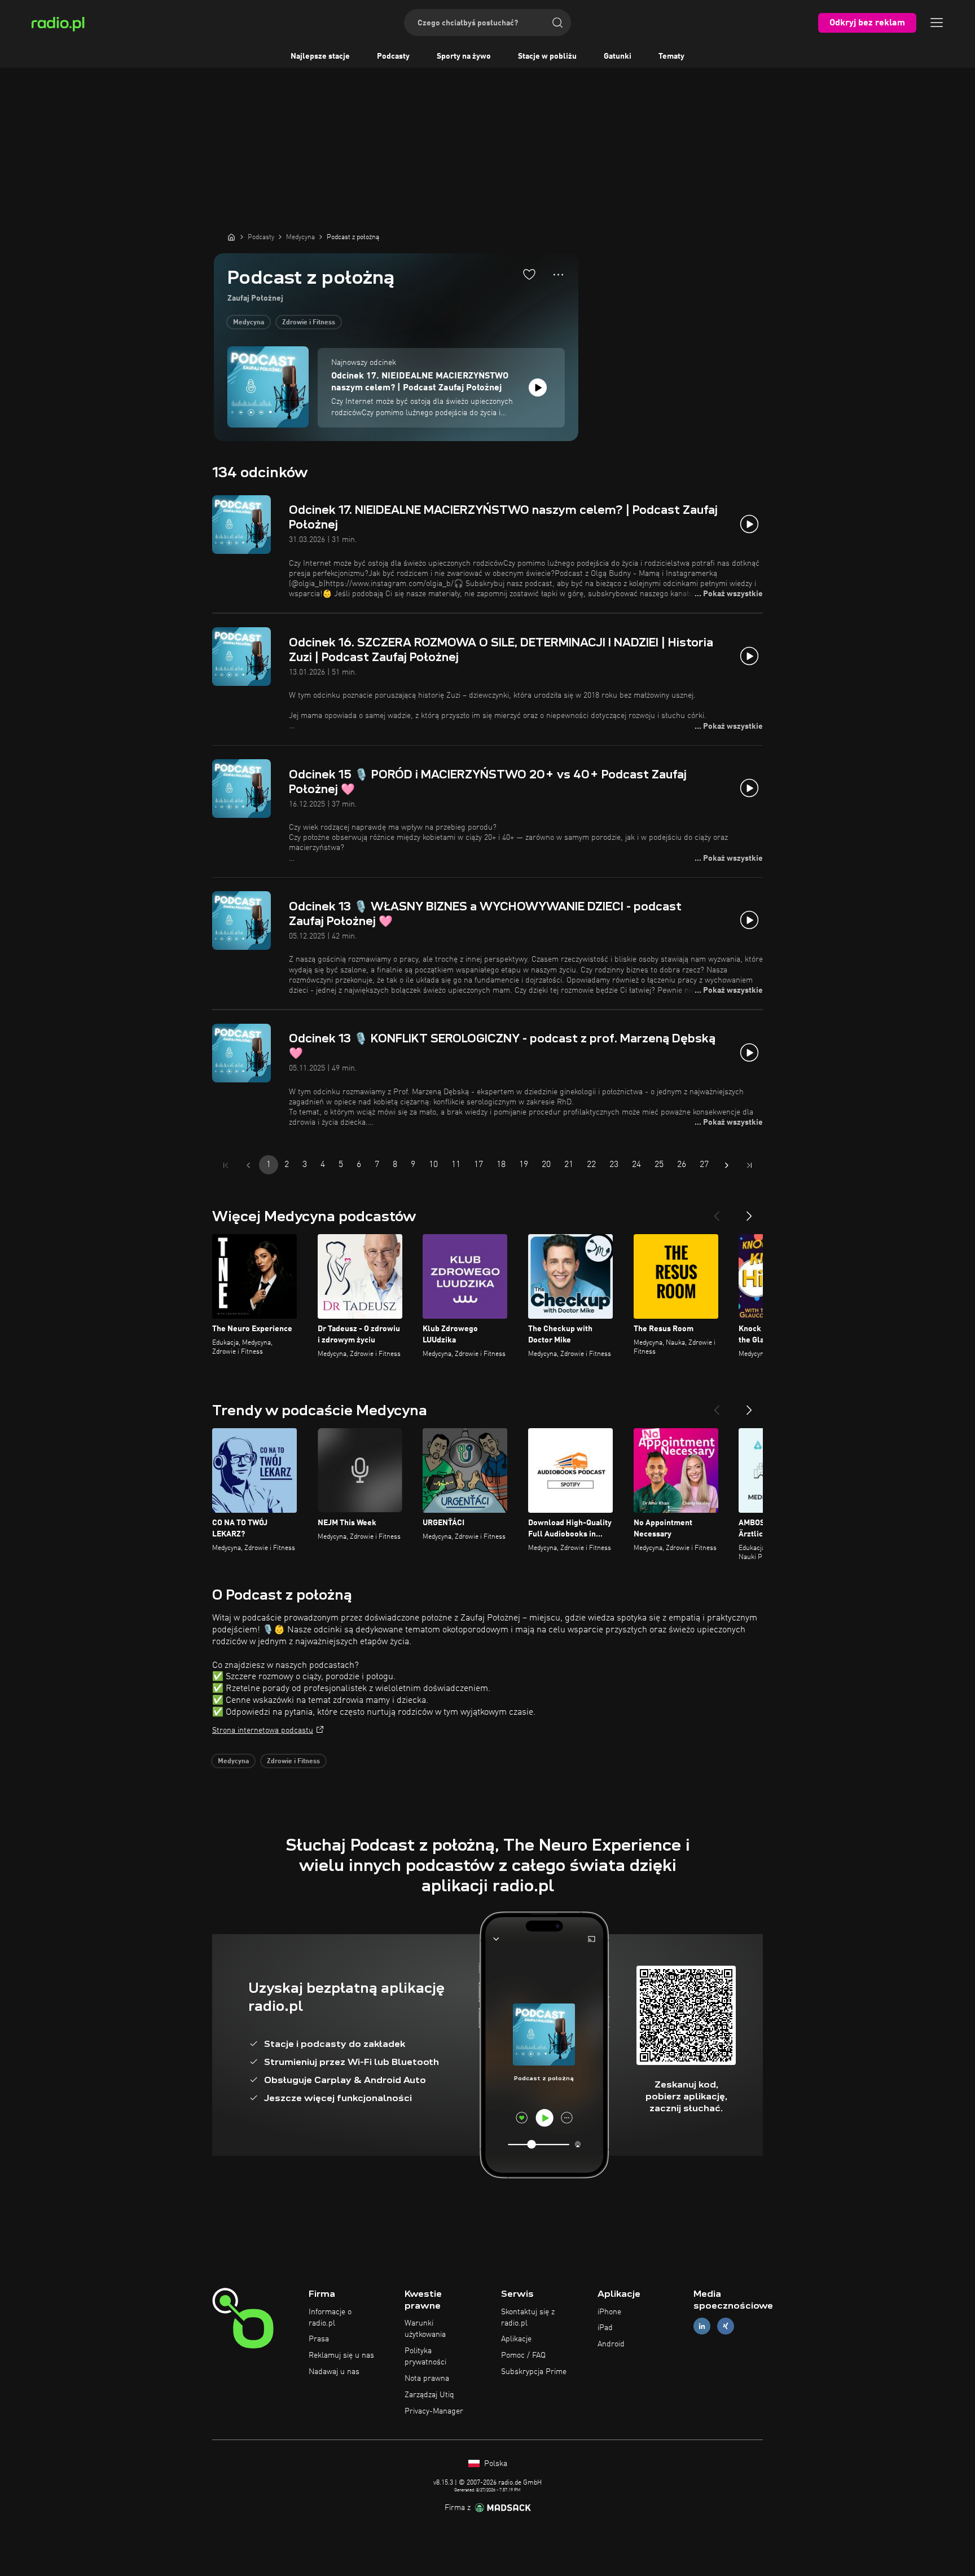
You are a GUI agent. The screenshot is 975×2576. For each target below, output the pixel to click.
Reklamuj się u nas (341, 2355)
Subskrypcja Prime (534, 2372)
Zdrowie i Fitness (309, 323)
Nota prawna (427, 2379)
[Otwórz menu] (937, 23)
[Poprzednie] (717, 1212)
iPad (605, 2328)
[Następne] (749, 1212)
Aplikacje (516, 2339)
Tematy (671, 56)
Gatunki (618, 56)
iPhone (609, 2312)
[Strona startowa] (231, 237)
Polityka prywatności (425, 2357)
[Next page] (727, 1165)
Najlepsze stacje (320, 56)
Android (611, 2344)
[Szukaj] (557, 23)
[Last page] (749, 1165)
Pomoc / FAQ (523, 2355)
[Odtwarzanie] (538, 387)
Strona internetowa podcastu (263, 1730)
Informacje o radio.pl (330, 2318)
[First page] (226, 1165)
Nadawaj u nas (334, 2372)
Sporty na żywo (464, 56)
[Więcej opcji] (558, 275)
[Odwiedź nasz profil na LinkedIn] (702, 2326)
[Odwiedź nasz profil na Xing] (726, 2326)
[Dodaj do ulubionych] (529, 274)
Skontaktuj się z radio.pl (528, 2318)
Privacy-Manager (434, 2411)
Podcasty (393, 56)
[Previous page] (248, 1165)
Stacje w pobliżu (547, 56)
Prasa (319, 2339)
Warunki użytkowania (425, 2329)
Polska (495, 2464)
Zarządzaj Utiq (429, 2395)
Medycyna (249, 323)
